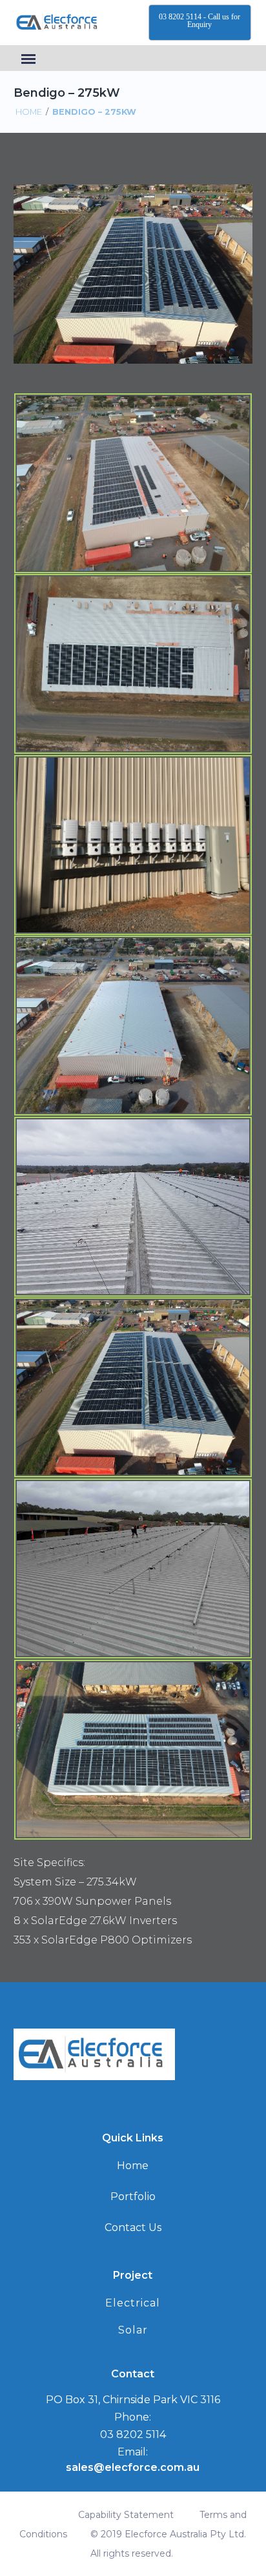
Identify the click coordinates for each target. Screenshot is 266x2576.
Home (29, 112)
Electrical (133, 2303)
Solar (133, 2330)
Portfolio (133, 2197)
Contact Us (133, 2227)
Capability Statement (126, 2515)
